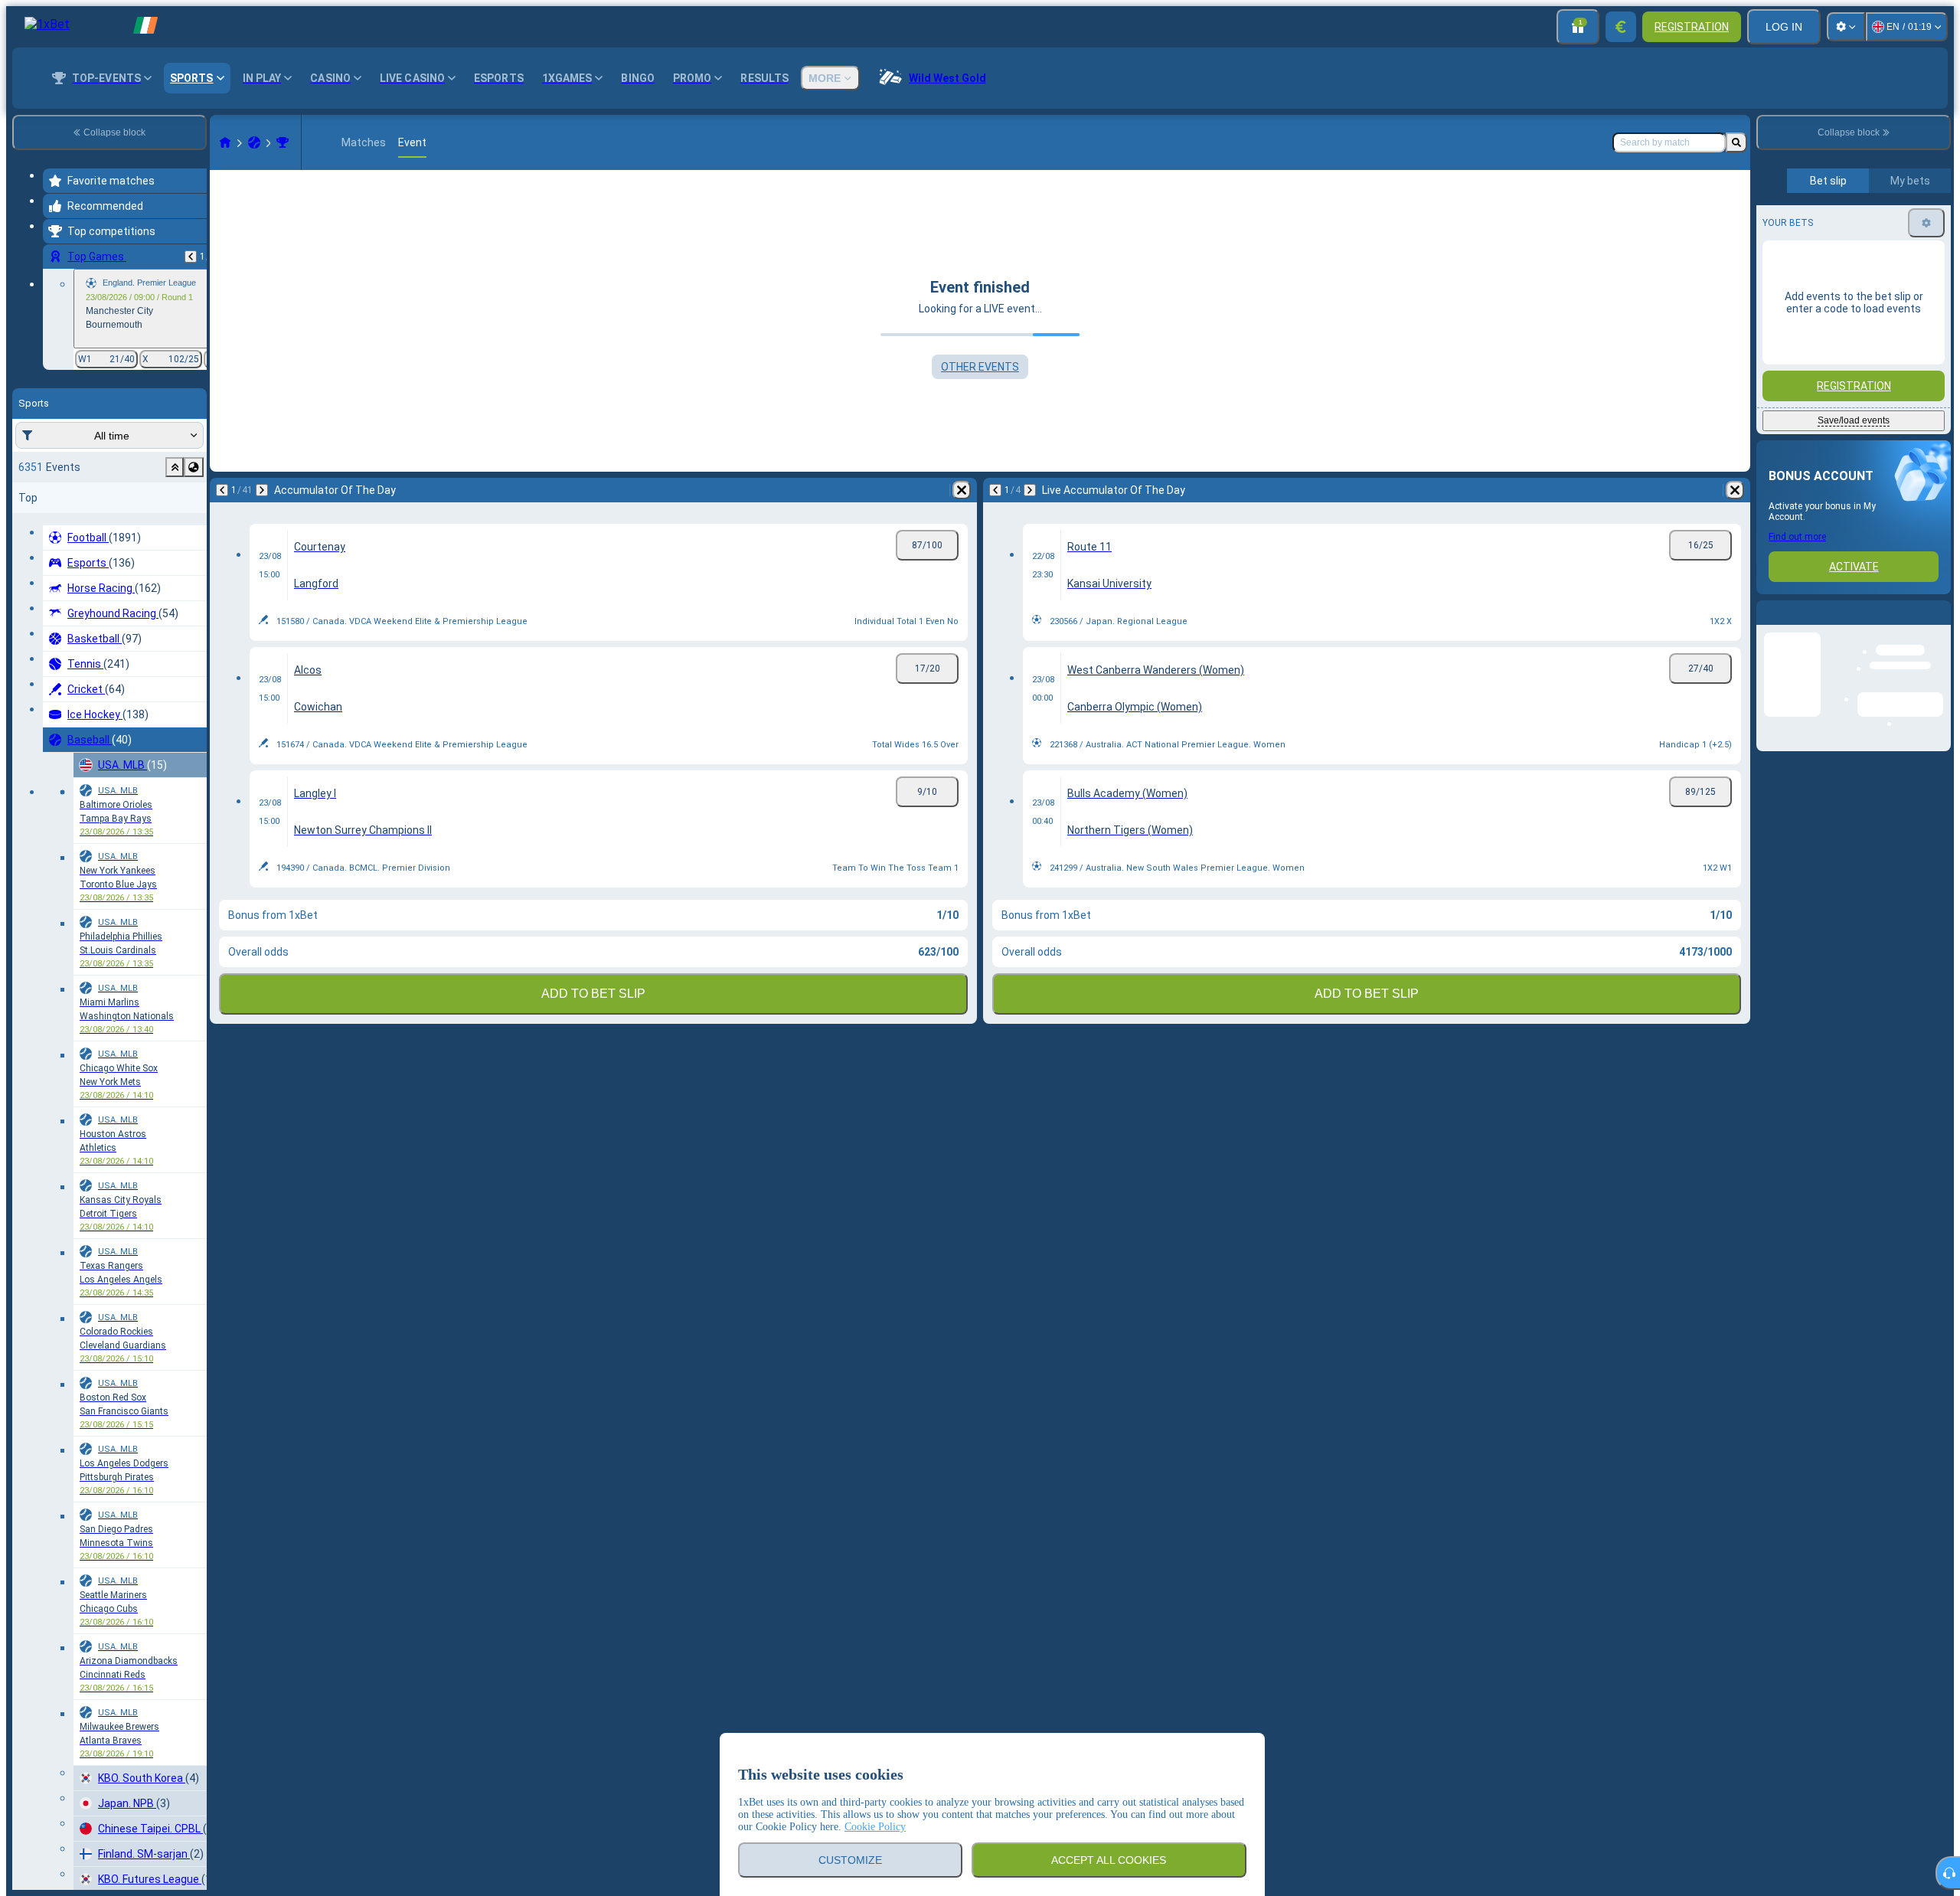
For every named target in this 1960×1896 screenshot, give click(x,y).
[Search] (1736, 142)
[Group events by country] (194, 467)
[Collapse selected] (175, 467)
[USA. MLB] (283, 142)
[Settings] (1846, 27)
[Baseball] (254, 142)
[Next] (262, 490)
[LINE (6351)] (225, 142)
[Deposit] (1621, 27)
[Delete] (962, 490)
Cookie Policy (875, 1827)
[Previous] (191, 257)
